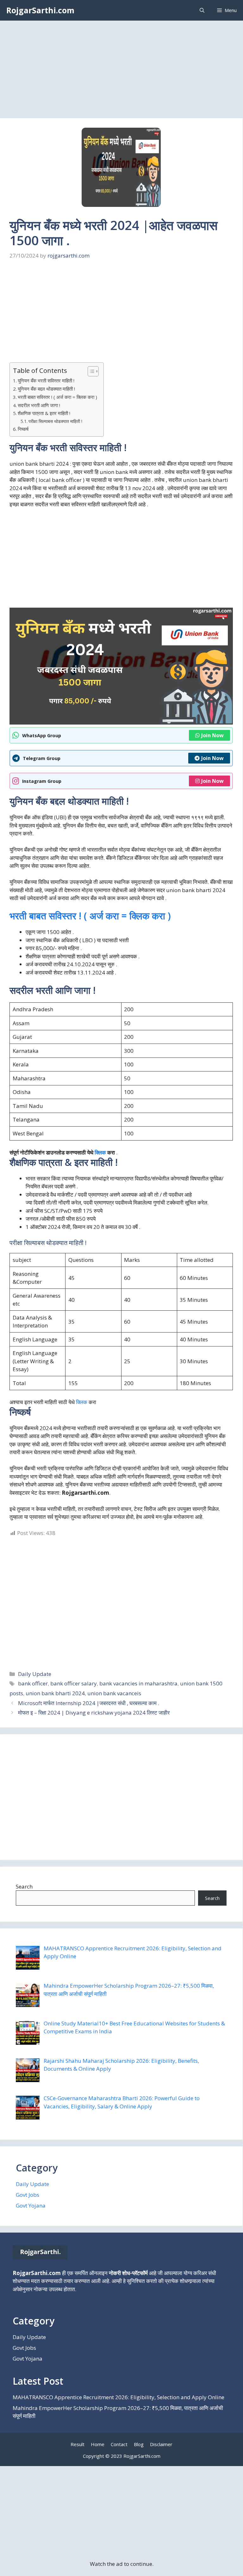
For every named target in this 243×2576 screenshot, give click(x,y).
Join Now (212, 735)
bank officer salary (74, 1683)
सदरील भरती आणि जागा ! (39, 405)
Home (98, 2444)
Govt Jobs (28, 2195)
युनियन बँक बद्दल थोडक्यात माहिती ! (46, 389)
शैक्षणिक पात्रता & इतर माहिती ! (44, 413)
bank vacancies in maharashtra (138, 1683)
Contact (119, 2444)
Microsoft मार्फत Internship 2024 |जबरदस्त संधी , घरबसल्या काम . (89, 1703)
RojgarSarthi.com (40, 10)
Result (78, 2444)
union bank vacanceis (114, 1693)
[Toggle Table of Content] (90, 371)
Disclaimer (161, 2444)
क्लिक (139, 916)
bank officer (33, 1683)
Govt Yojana (31, 2205)
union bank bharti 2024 (55, 1693)
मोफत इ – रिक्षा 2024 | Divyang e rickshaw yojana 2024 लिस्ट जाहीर (94, 1713)
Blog (139, 2444)
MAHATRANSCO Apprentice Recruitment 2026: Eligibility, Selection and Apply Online (118, 2397)
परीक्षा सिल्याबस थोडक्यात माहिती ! (55, 421)
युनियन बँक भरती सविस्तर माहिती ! (46, 380)
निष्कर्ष (23, 429)
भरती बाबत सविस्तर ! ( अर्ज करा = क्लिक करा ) (57, 397)
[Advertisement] (121, 71)
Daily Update (35, 1674)
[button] (202, 10)
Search (24, 1886)
